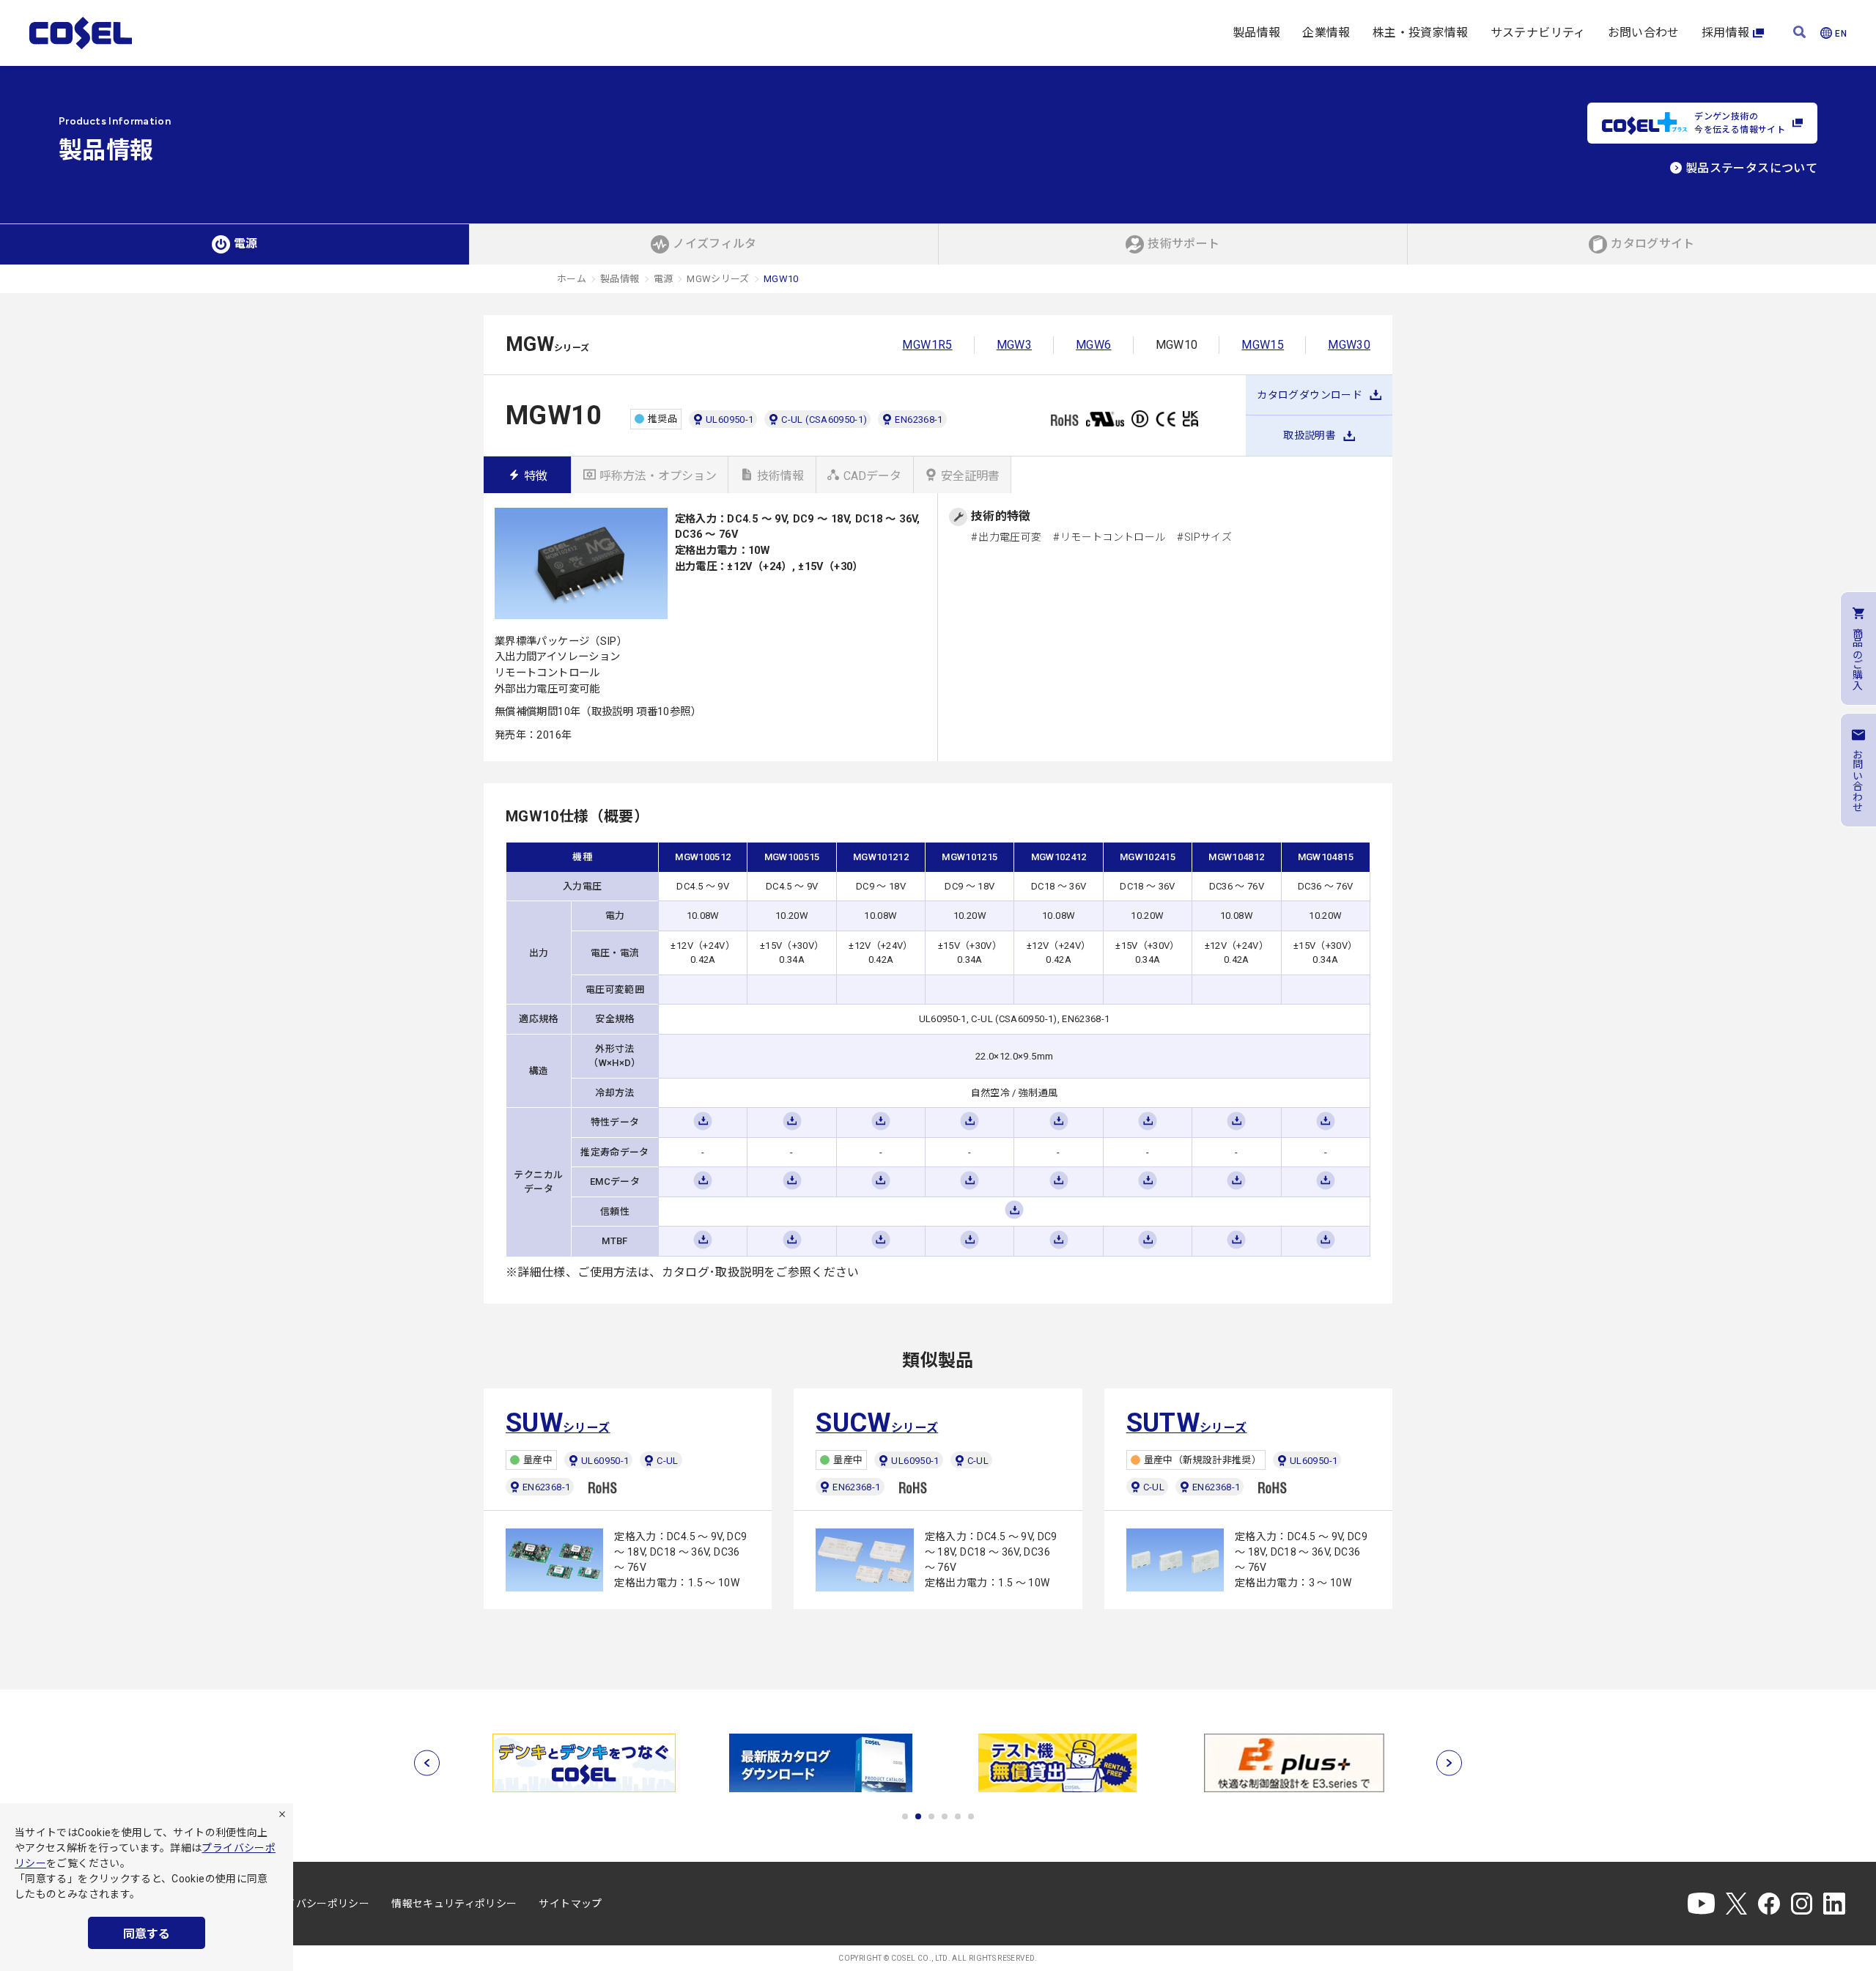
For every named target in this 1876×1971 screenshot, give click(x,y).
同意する (147, 1934)
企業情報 (1326, 33)
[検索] (1799, 33)
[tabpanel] (584, 1763)
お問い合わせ (1644, 33)
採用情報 (1725, 33)
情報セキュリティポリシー (454, 1904)
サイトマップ (570, 1904)
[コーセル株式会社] (81, 33)
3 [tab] (931, 1816)
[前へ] (427, 1763)
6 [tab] (971, 1816)
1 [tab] (905, 1816)
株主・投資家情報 (1421, 33)
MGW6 (1093, 345)
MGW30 (1349, 345)
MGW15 (1263, 345)
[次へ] (1449, 1763)
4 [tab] (945, 1816)
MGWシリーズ (718, 279)
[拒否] (282, 1814)
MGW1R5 (927, 345)
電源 (664, 279)
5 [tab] (958, 1816)
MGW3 (1014, 345)
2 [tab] (918, 1816)
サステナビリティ (1538, 33)
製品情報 (1256, 33)
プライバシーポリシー (317, 1904)
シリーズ (558, 1423)
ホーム (572, 279)
